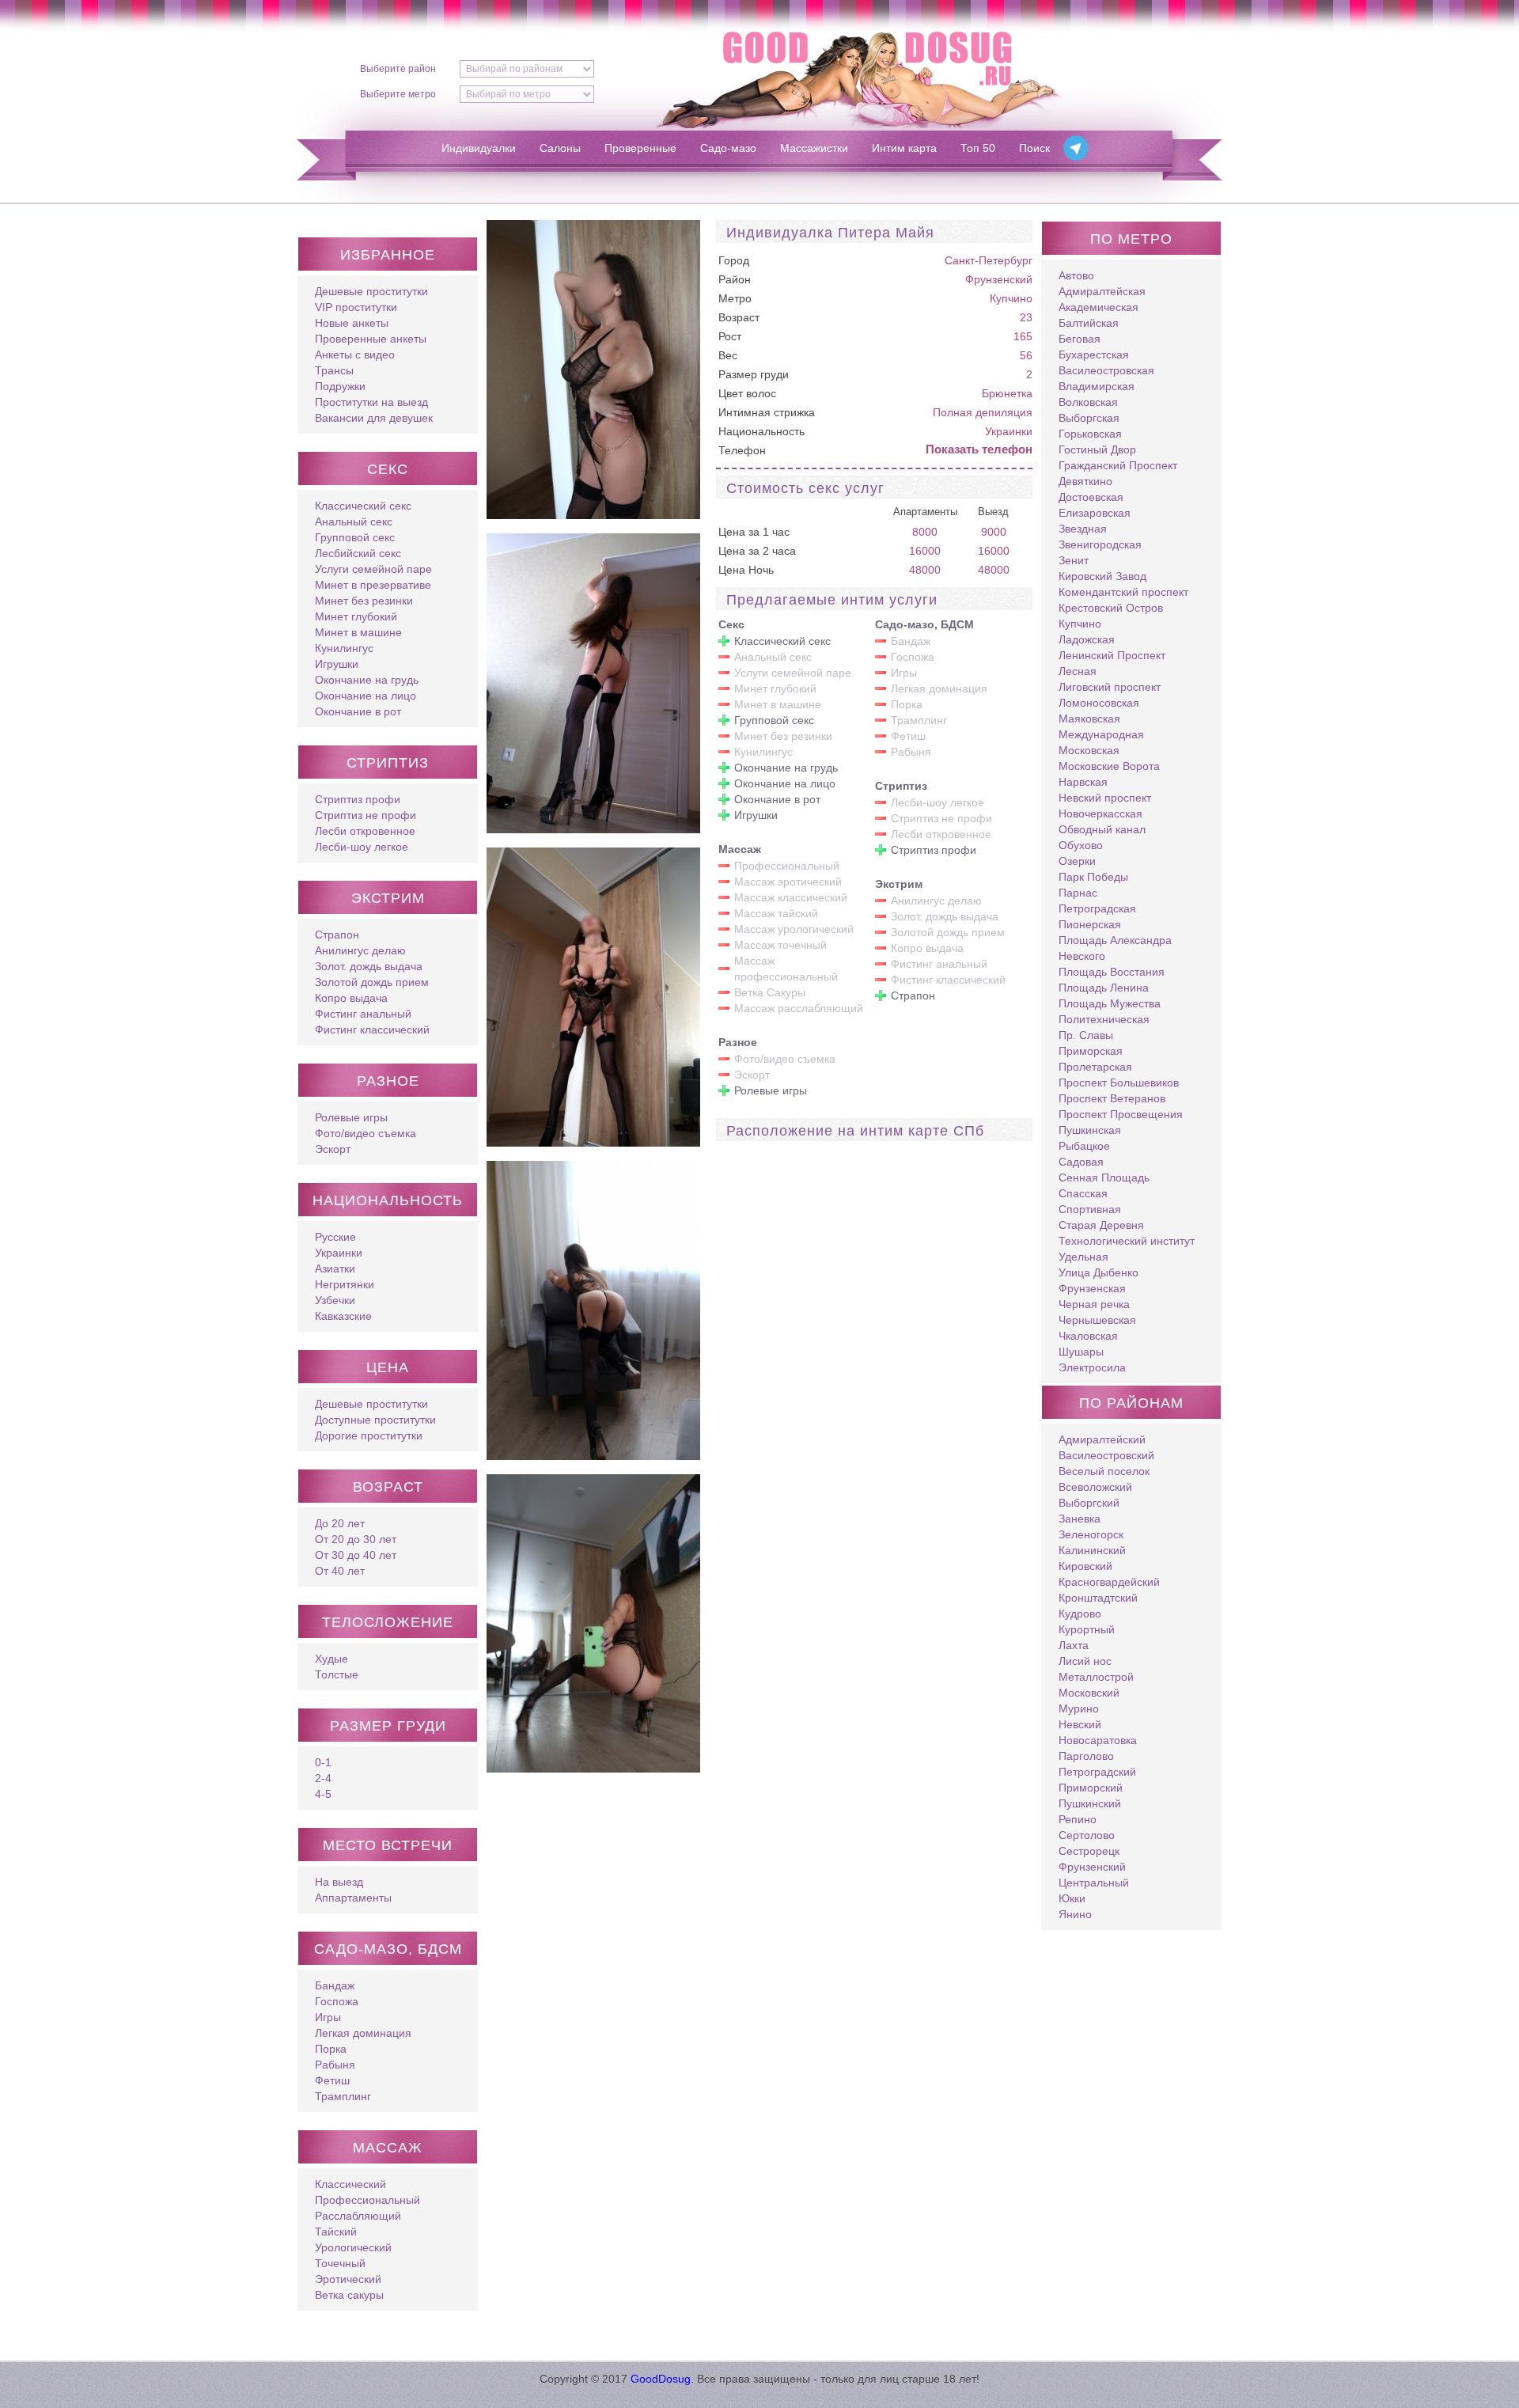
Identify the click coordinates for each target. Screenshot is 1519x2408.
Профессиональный (367, 2200)
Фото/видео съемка (366, 1133)
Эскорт (333, 1149)
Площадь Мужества (1110, 1003)
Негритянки (345, 1284)
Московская (1089, 750)
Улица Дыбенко (1099, 1272)
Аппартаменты (353, 1898)
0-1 (323, 1762)
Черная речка (1094, 1304)
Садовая (1081, 1162)
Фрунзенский (999, 279)
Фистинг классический (372, 1030)
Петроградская (1097, 908)
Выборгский (1089, 1503)
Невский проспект (1105, 798)
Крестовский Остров (1111, 608)
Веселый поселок (1104, 1471)
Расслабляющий (358, 2216)
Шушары (1081, 1352)
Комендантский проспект (1123, 592)
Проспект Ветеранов (1112, 1098)
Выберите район (398, 69)
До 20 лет (340, 1523)
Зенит (1074, 560)
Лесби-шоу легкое (362, 847)
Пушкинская (1090, 1130)
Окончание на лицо (366, 696)
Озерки (1077, 861)
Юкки (1072, 1898)
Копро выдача (351, 998)
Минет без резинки (364, 601)
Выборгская (1089, 418)
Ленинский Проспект (1112, 655)
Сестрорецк (1089, 1851)
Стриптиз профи (358, 799)
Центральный (1094, 1883)
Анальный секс (354, 521)
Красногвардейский (1109, 1582)
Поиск (1034, 148)
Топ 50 (978, 148)
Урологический (353, 2247)
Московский (1089, 1693)
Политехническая (1104, 1019)
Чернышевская (1097, 1320)
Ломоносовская (1099, 703)
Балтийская (1089, 323)
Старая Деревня (1101, 1225)
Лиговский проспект (1110, 687)
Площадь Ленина (1104, 988)
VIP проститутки (356, 307)
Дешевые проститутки (371, 291)
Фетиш (332, 2080)
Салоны (560, 148)
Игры (328, 2017)
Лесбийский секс (358, 553)
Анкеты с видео (355, 355)
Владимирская (1097, 386)
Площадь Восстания (1112, 972)
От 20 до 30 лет (356, 1539)
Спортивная (1090, 1209)
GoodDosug (661, 2379)
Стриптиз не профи (366, 815)
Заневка (1080, 1519)
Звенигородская (1100, 544)
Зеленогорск (1091, 1534)
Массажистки (814, 148)
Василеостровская (1106, 370)
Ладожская (1087, 639)
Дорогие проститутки (369, 1435)
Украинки (339, 1253)
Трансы (334, 370)
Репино (1078, 1819)
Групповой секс (355, 537)
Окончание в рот (358, 711)
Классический (350, 2184)
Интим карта (904, 148)
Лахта (1074, 1645)
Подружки (340, 386)
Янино (1075, 1914)
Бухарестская (1094, 355)
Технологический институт (1127, 1241)
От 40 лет (340, 1571)
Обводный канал (1102, 829)
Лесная (1078, 671)
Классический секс (363, 506)
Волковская (1088, 402)
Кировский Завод (1102, 576)
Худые (331, 1659)
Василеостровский (1106, 1455)
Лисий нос (1085, 1661)
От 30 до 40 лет (356, 1555)
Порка (331, 2049)
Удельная (1083, 1257)
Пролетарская (1095, 1067)
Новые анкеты (352, 323)
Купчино (1011, 298)
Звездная (1083, 529)
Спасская (1083, 1193)
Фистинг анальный (363, 1014)
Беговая (1080, 339)
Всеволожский (1095, 1487)
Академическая (1099, 307)
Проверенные (640, 148)
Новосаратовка (1098, 1740)
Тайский (336, 2232)
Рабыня (335, 2065)
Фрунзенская (1092, 1288)
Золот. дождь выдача (369, 966)
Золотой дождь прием (372, 982)
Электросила (1092, 1367)
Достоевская (1091, 497)
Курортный (1087, 1629)
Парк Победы (1093, 877)
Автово (1076, 275)
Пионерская (1090, 924)
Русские (335, 1237)
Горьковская (1090, 434)
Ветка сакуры (349, 2295)
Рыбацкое (1084, 1146)
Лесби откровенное (365, 831)
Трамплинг (343, 2096)
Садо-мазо (728, 148)
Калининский (1092, 1550)
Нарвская (1083, 782)
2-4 (323, 1778)
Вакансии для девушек (374, 418)
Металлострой (1096, 1677)
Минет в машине (358, 632)
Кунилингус (344, 648)
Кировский (1085, 1566)
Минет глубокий (356, 616)
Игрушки (337, 664)
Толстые (337, 1674)
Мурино (1079, 1708)
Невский (1080, 1724)
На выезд (339, 1882)
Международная (1101, 734)
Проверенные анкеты (371, 339)
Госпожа (337, 2001)
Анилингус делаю (360, 950)
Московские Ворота (1109, 766)
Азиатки (335, 1268)
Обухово (1081, 845)
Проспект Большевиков (1119, 1083)
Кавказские (343, 1316)
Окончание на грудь (367, 680)
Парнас (1078, 893)
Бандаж (335, 1985)
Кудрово (1080, 1614)
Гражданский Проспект (1118, 465)
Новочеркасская (1100, 813)
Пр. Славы (1086, 1035)
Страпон (337, 935)
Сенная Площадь (1104, 1177)
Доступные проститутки (375, 1420)
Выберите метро (398, 94)
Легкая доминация (363, 2033)
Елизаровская (1095, 513)
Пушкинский (1090, 1803)
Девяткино (1085, 481)
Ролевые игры (351, 1117)
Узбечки (335, 1300)
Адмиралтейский (1102, 1439)
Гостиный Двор (1097, 449)
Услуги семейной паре (373, 569)
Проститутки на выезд (371, 402)
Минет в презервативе (373, 585)
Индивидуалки (479, 148)
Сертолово (1087, 1835)
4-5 (323, 1794)
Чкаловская (1088, 1336)
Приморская (1091, 1051)
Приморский (1091, 1788)
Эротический (348, 2279)
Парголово (1086, 1756)
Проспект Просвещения (1121, 1114)
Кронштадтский (1098, 1598)
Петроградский (1097, 1772)
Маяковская (1089, 719)
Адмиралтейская (1102, 291)
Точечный (340, 2263)
